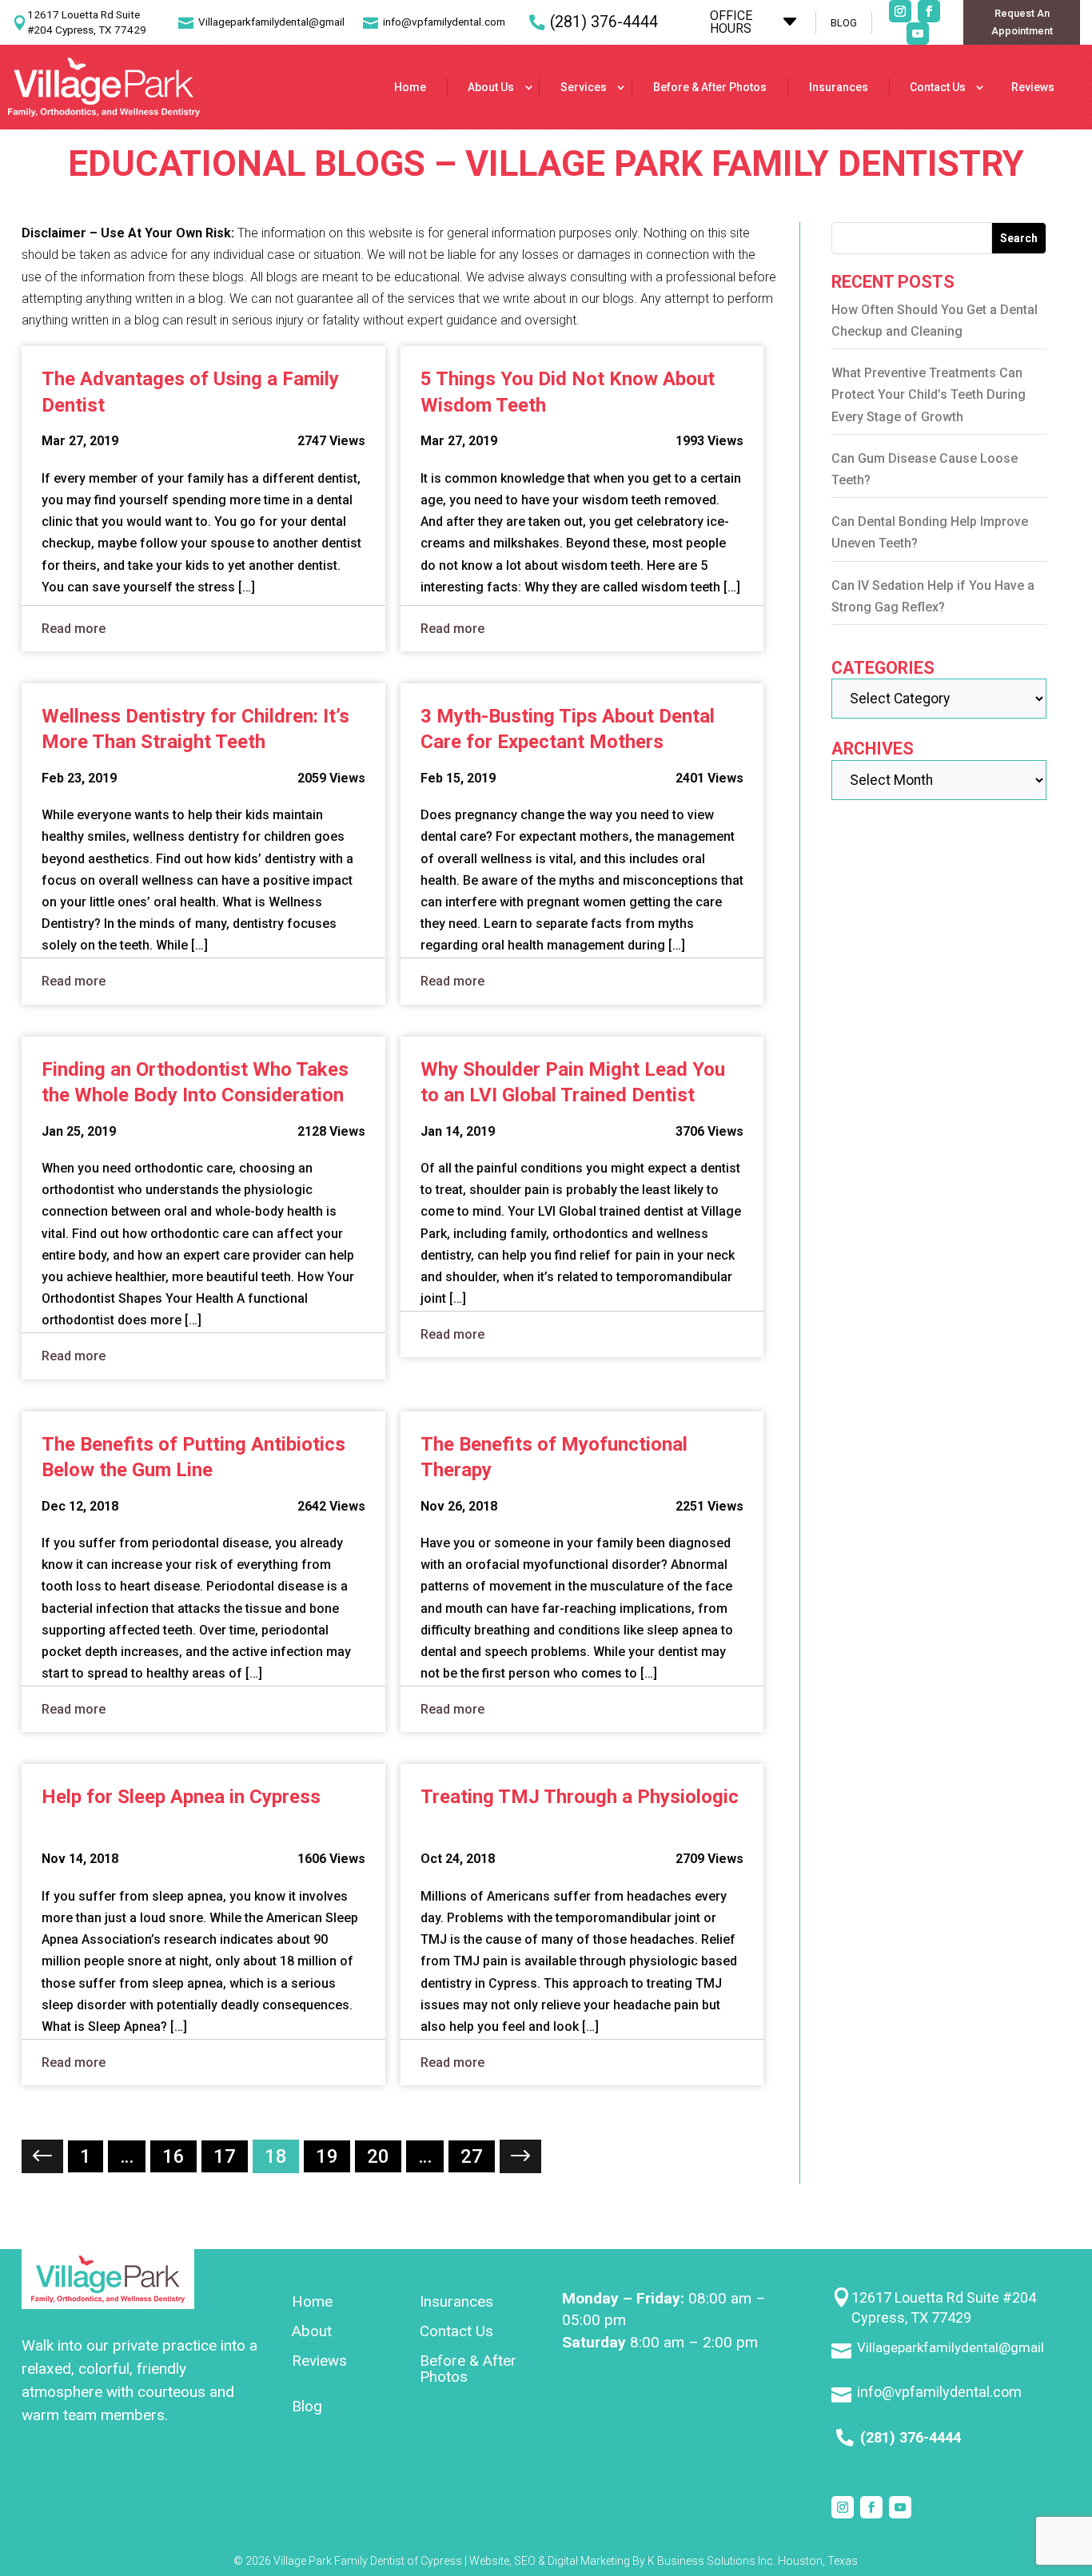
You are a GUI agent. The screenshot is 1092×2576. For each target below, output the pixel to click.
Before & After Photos (710, 87)
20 (378, 2156)
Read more (74, 629)
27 (472, 2156)
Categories (883, 668)
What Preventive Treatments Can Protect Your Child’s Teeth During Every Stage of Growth (929, 394)
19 (327, 2156)
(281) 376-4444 (604, 22)
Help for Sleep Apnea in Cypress (181, 1797)
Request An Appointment (1022, 22)
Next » (520, 2156)
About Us (491, 87)
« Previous (42, 2156)
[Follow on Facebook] (929, 11)
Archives (873, 749)
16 (173, 2156)
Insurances (839, 87)
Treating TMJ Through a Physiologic (580, 1797)
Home (410, 87)
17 (225, 2156)
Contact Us (938, 87)
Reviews (1033, 87)
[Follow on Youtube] (918, 34)
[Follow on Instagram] (900, 11)
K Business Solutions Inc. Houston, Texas (753, 2561)
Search (1019, 238)
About (312, 2332)
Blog (307, 2407)
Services (584, 87)
